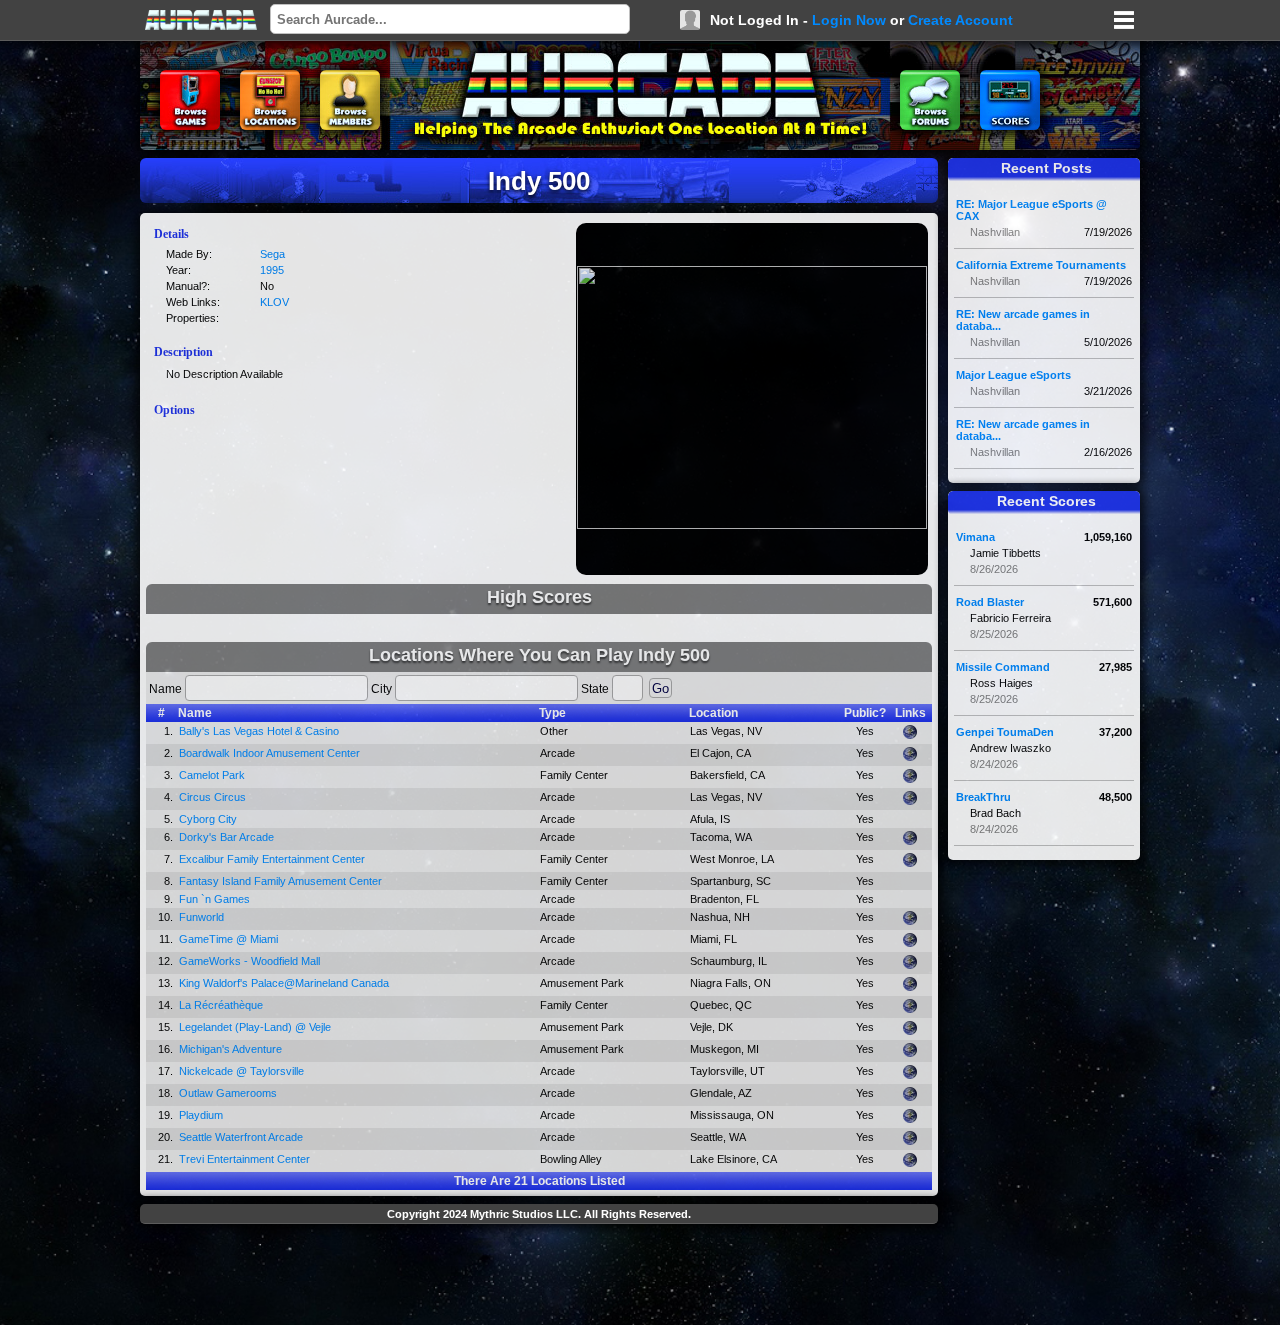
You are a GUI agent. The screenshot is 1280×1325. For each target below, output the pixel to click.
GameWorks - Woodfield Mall (249, 961)
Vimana (975, 537)
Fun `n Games (214, 899)
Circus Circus (212, 797)
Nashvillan (995, 232)
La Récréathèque (221, 1005)
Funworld (201, 917)
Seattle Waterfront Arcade (241, 1137)
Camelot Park (212, 775)
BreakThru (983, 797)
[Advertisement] (539, 1277)
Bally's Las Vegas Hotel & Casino (259, 731)
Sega (272, 254)
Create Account (960, 20)
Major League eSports (1013, 375)
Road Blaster (990, 602)
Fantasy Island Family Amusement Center (280, 881)
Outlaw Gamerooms (228, 1093)
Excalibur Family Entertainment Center (272, 859)
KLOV (274, 302)
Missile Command (1003, 667)
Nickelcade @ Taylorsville (241, 1071)
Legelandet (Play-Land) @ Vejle (255, 1027)
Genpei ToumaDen (1005, 732)
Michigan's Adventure (230, 1049)
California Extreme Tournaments (1041, 265)
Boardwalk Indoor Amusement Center (269, 753)
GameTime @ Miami (228, 939)
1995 (272, 270)
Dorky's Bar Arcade (226, 837)
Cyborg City (208, 819)
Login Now (849, 20)
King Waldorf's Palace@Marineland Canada (284, 983)
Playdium (201, 1115)
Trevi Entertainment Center (244, 1159)
